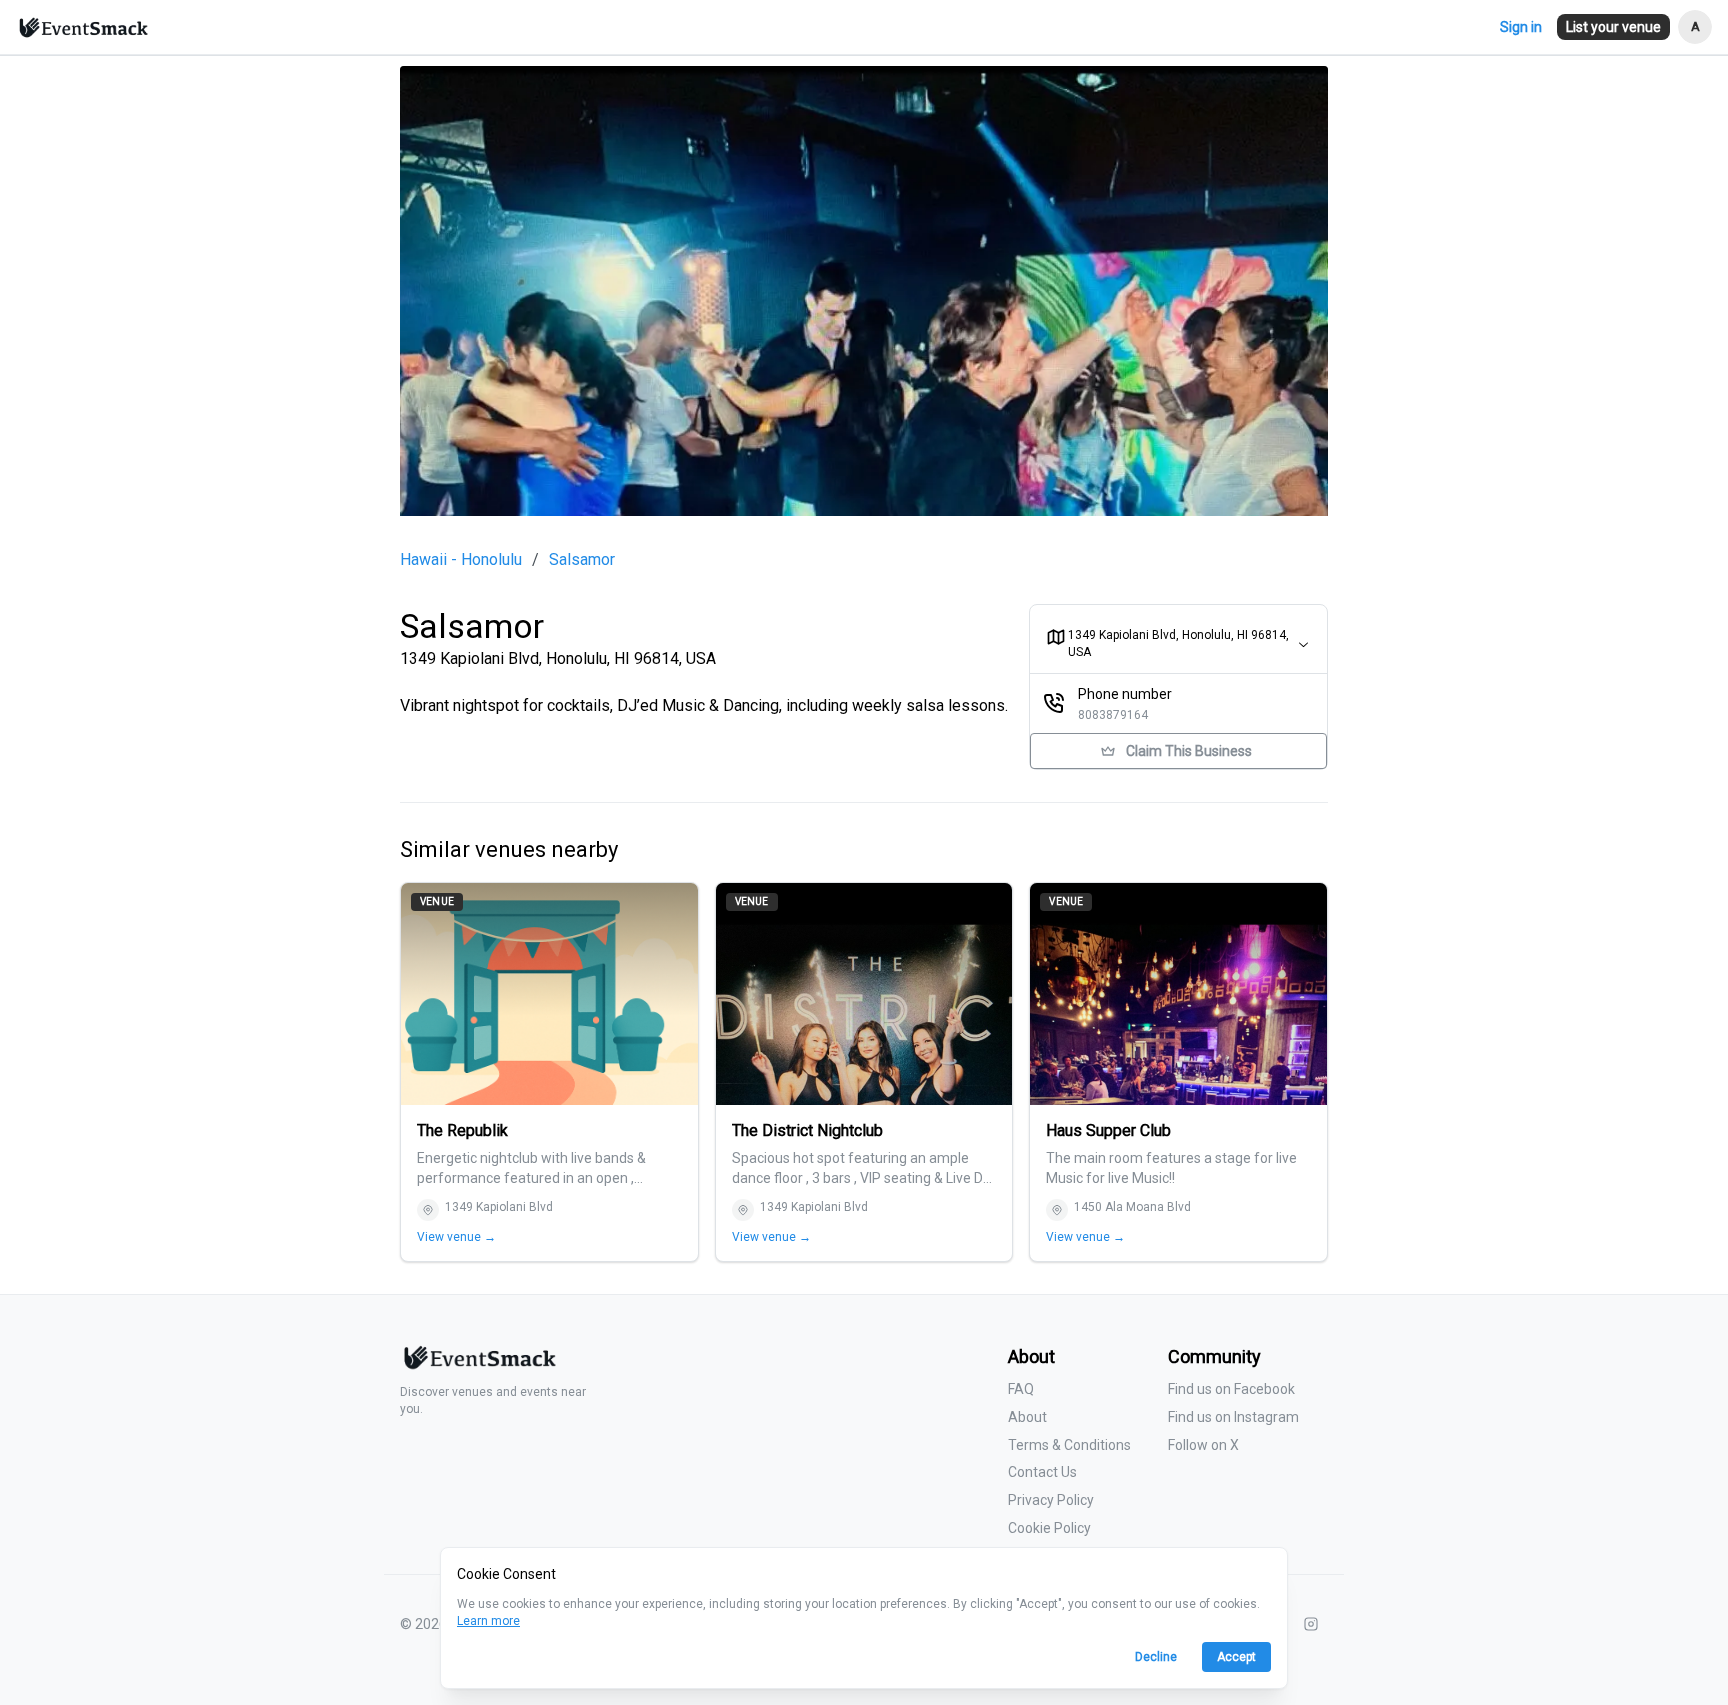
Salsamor (582, 560)
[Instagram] (1311, 1624)
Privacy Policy (1051, 1500)
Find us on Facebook (1231, 1389)
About (1027, 1417)
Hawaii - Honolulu (461, 560)
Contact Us (1042, 1472)
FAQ (1021, 1389)
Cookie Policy (1049, 1528)
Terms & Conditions (1069, 1445)
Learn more (488, 1621)
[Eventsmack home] (478, 1365)
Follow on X (1203, 1445)
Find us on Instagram (1233, 1417)
